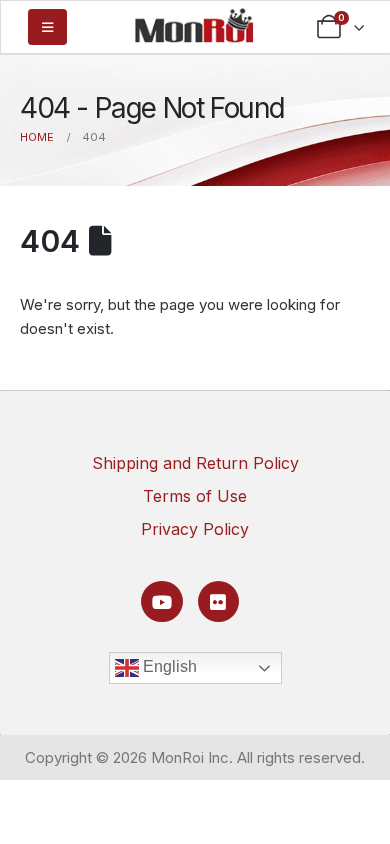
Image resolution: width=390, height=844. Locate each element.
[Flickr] (218, 601)
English (168, 666)
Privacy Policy (195, 529)
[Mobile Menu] (47, 27)
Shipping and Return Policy (195, 463)
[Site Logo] (194, 25)
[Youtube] (161, 601)
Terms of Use (195, 496)
